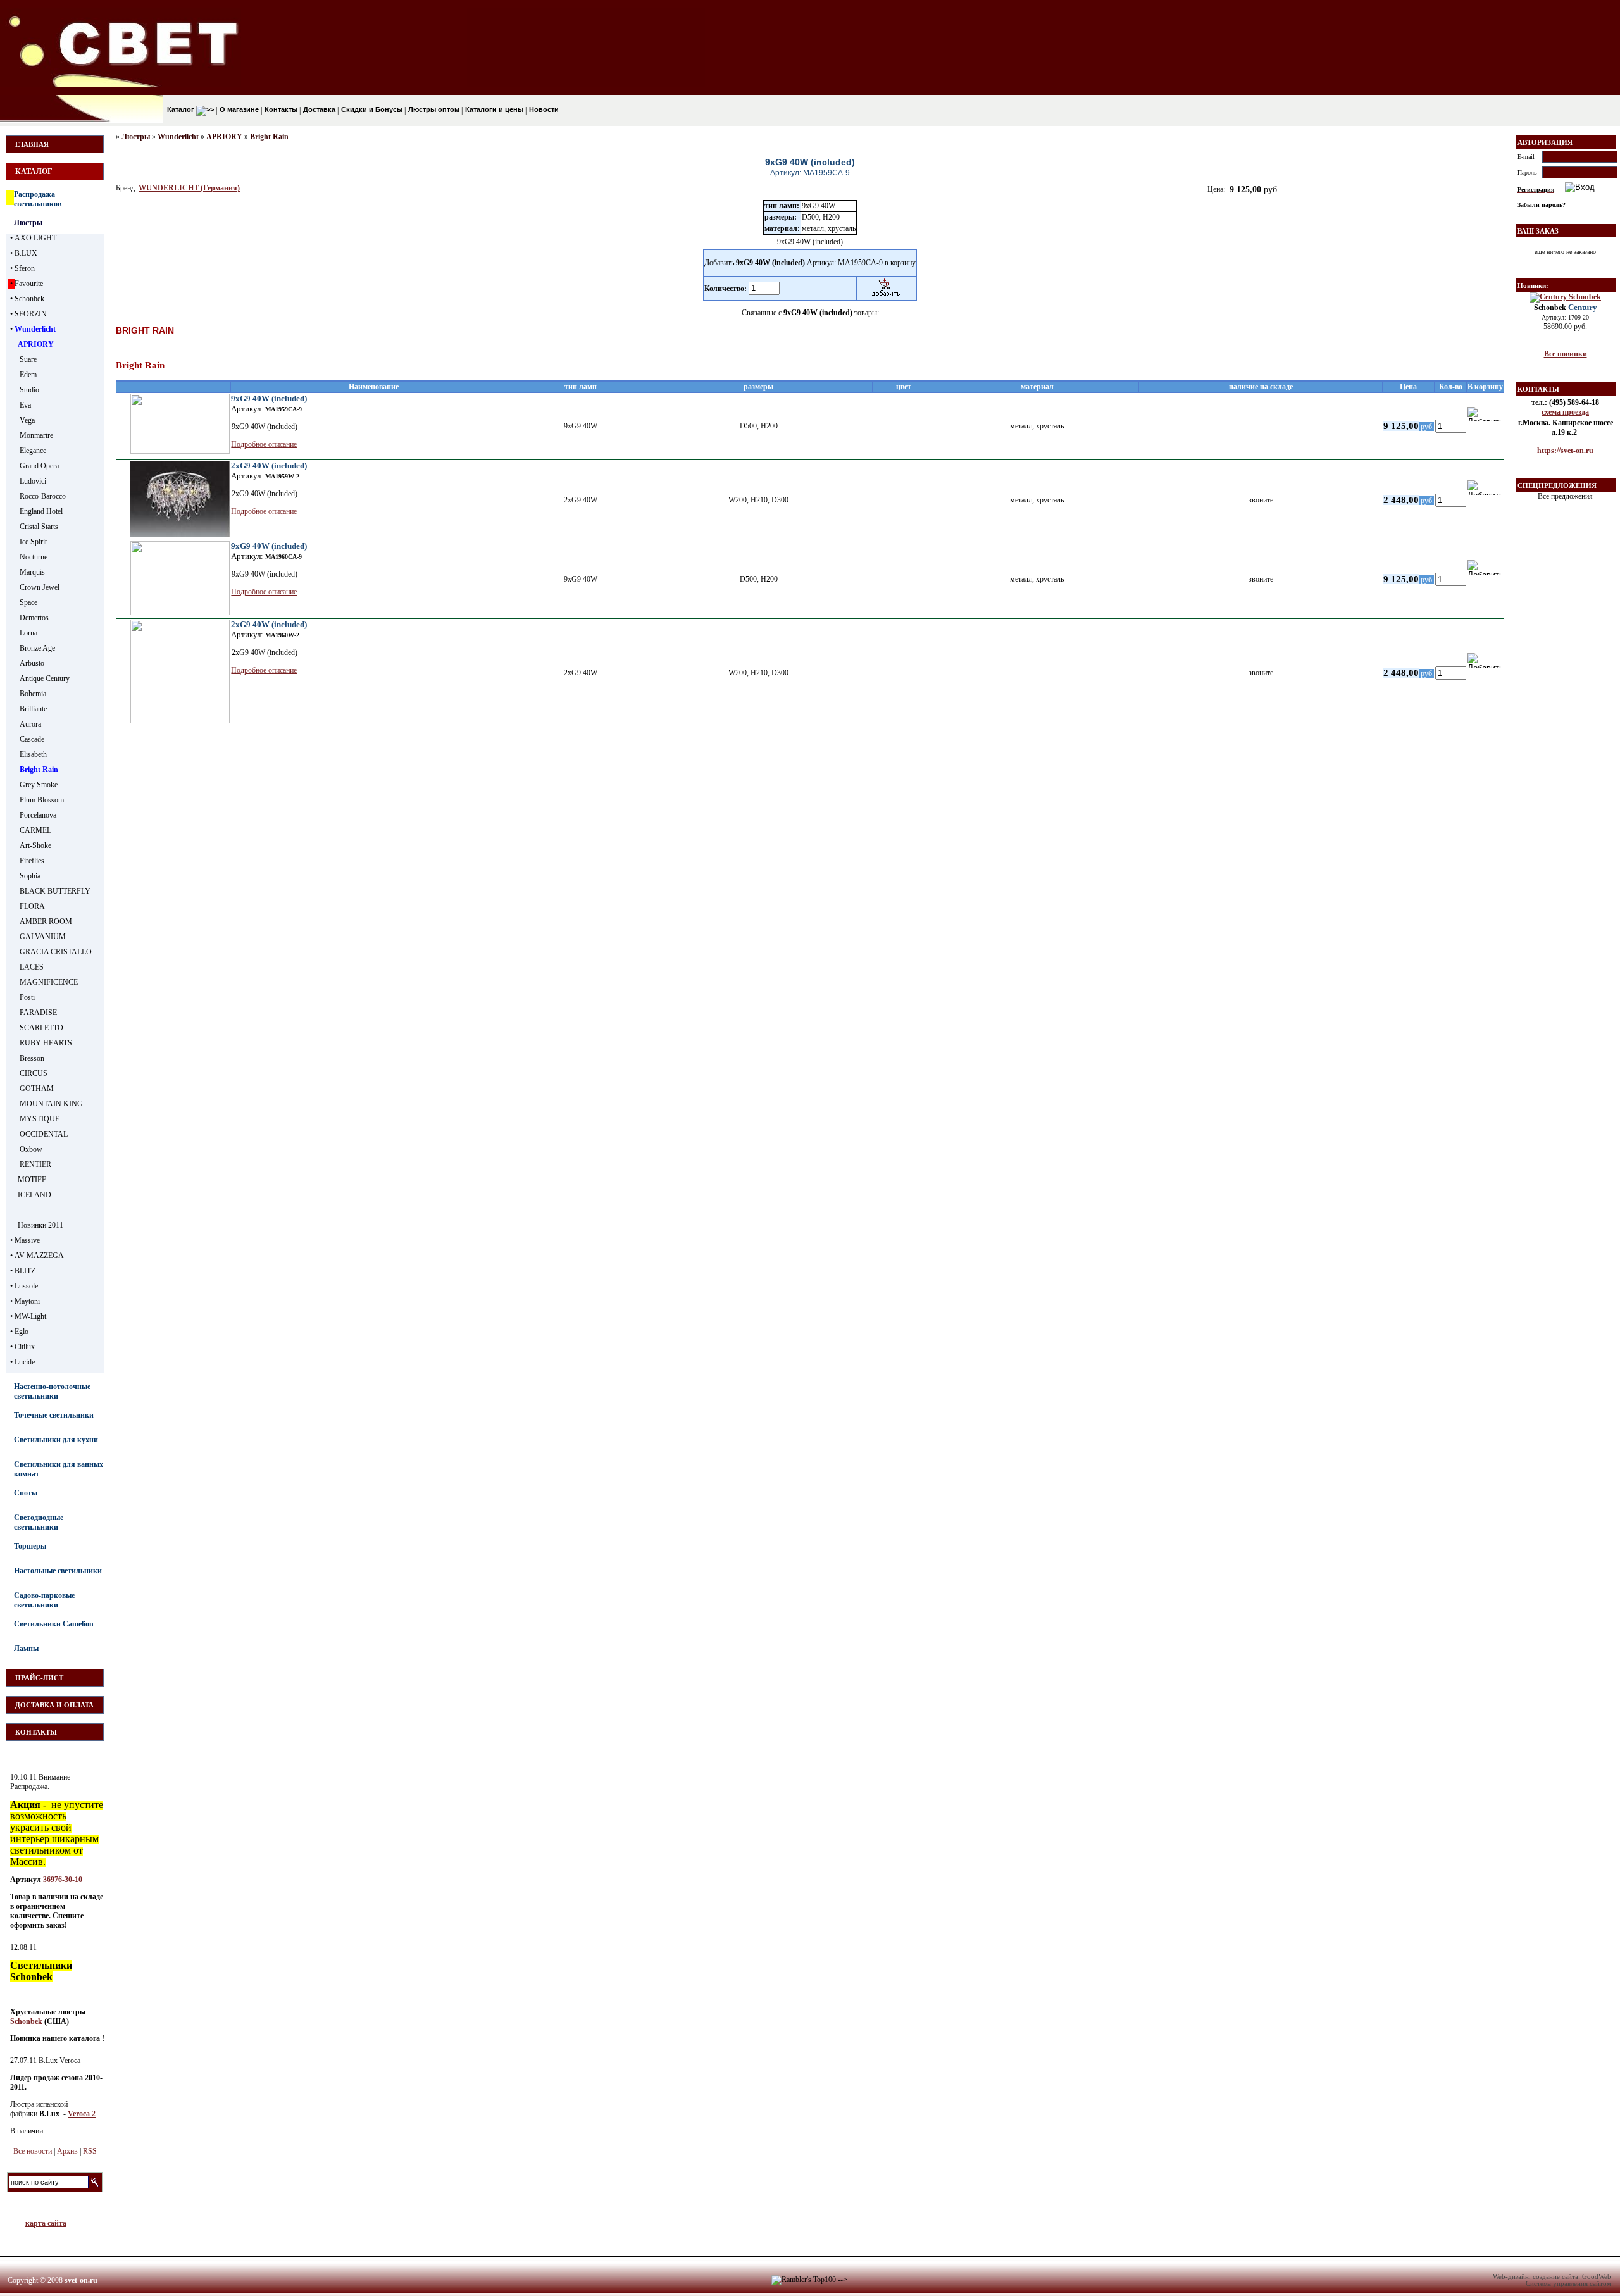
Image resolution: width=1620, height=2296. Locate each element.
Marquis (32, 572)
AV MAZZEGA (39, 1256)
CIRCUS (34, 1073)
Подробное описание (264, 444)
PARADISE (38, 1013)
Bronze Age (37, 648)
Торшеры (30, 1546)
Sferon (25, 268)
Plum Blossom (42, 800)
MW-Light (30, 1316)
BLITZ (25, 1271)
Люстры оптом (433, 109)
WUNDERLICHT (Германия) (189, 188)
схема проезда (1565, 412)
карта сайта (46, 2223)
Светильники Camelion (54, 1624)
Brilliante (33, 709)
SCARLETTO (41, 1028)
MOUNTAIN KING (51, 1104)
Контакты (280, 109)
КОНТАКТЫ (36, 1732)
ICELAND (34, 1195)
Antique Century (45, 678)
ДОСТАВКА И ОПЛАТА (54, 1705)
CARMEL (35, 830)
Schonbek (29, 299)
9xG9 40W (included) (269, 398)
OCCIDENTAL (44, 1134)
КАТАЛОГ (34, 172)
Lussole (26, 1286)
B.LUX (26, 253)
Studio (29, 390)
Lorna (28, 633)
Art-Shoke (35, 845)
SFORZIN (31, 314)
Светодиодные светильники (39, 1522)
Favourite (29, 284)
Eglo (22, 1332)
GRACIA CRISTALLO (56, 952)
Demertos (34, 618)
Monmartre (36, 435)
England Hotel (41, 511)
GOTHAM (37, 1089)
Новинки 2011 (40, 1225)
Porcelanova (38, 815)
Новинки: (1533, 285)
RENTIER (35, 1164)
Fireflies (32, 861)
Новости (543, 109)
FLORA (32, 906)
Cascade (32, 739)
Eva (25, 405)
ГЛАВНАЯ (32, 144)
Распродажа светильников (38, 199)
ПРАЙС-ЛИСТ (39, 1678)
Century (1566, 307)
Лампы (26, 1649)
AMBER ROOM (46, 921)
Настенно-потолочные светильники (52, 1391)
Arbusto (32, 663)
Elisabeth (33, 754)
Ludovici (33, 481)
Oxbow (31, 1149)
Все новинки (1566, 354)
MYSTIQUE (40, 1119)
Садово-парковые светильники (44, 1600)
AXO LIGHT (35, 238)
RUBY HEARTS (46, 1043)
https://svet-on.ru (1565, 451)
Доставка (318, 109)
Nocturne (34, 557)
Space (28, 602)
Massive (27, 1240)
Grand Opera (39, 466)
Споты (26, 1493)
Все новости (33, 2151)
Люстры (28, 223)
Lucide (25, 1362)
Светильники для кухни (56, 1440)
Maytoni (27, 1301)
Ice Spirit (33, 542)
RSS (90, 2151)
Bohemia (33, 694)
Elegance (33, 451)
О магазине (238, 109)
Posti (27, 997)
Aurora (30, 724)
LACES (32, 967)
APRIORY (36, 344)
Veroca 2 (82, 2114)
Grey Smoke (39, 785)
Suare (28, 359)
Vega (27, 420)
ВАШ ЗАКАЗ (1538, 231)
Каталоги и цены (493, 109)
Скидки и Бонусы (371, 109)
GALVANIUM (43, 937)
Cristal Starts (39, 527)
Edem (28, 375)
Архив (67, 2151)
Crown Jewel (40, 587)
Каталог (181, 109)
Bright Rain (39, 770)
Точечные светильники (54, 1415)
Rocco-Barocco (43, 496)
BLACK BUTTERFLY (55, 891)
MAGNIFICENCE (49, 982)
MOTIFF (32, 1180)
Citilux (25, 1347)
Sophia (30, 876)
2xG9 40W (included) (269, 465)
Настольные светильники (58, 1571)
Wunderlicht (35, 329)
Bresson (32, 1058)
